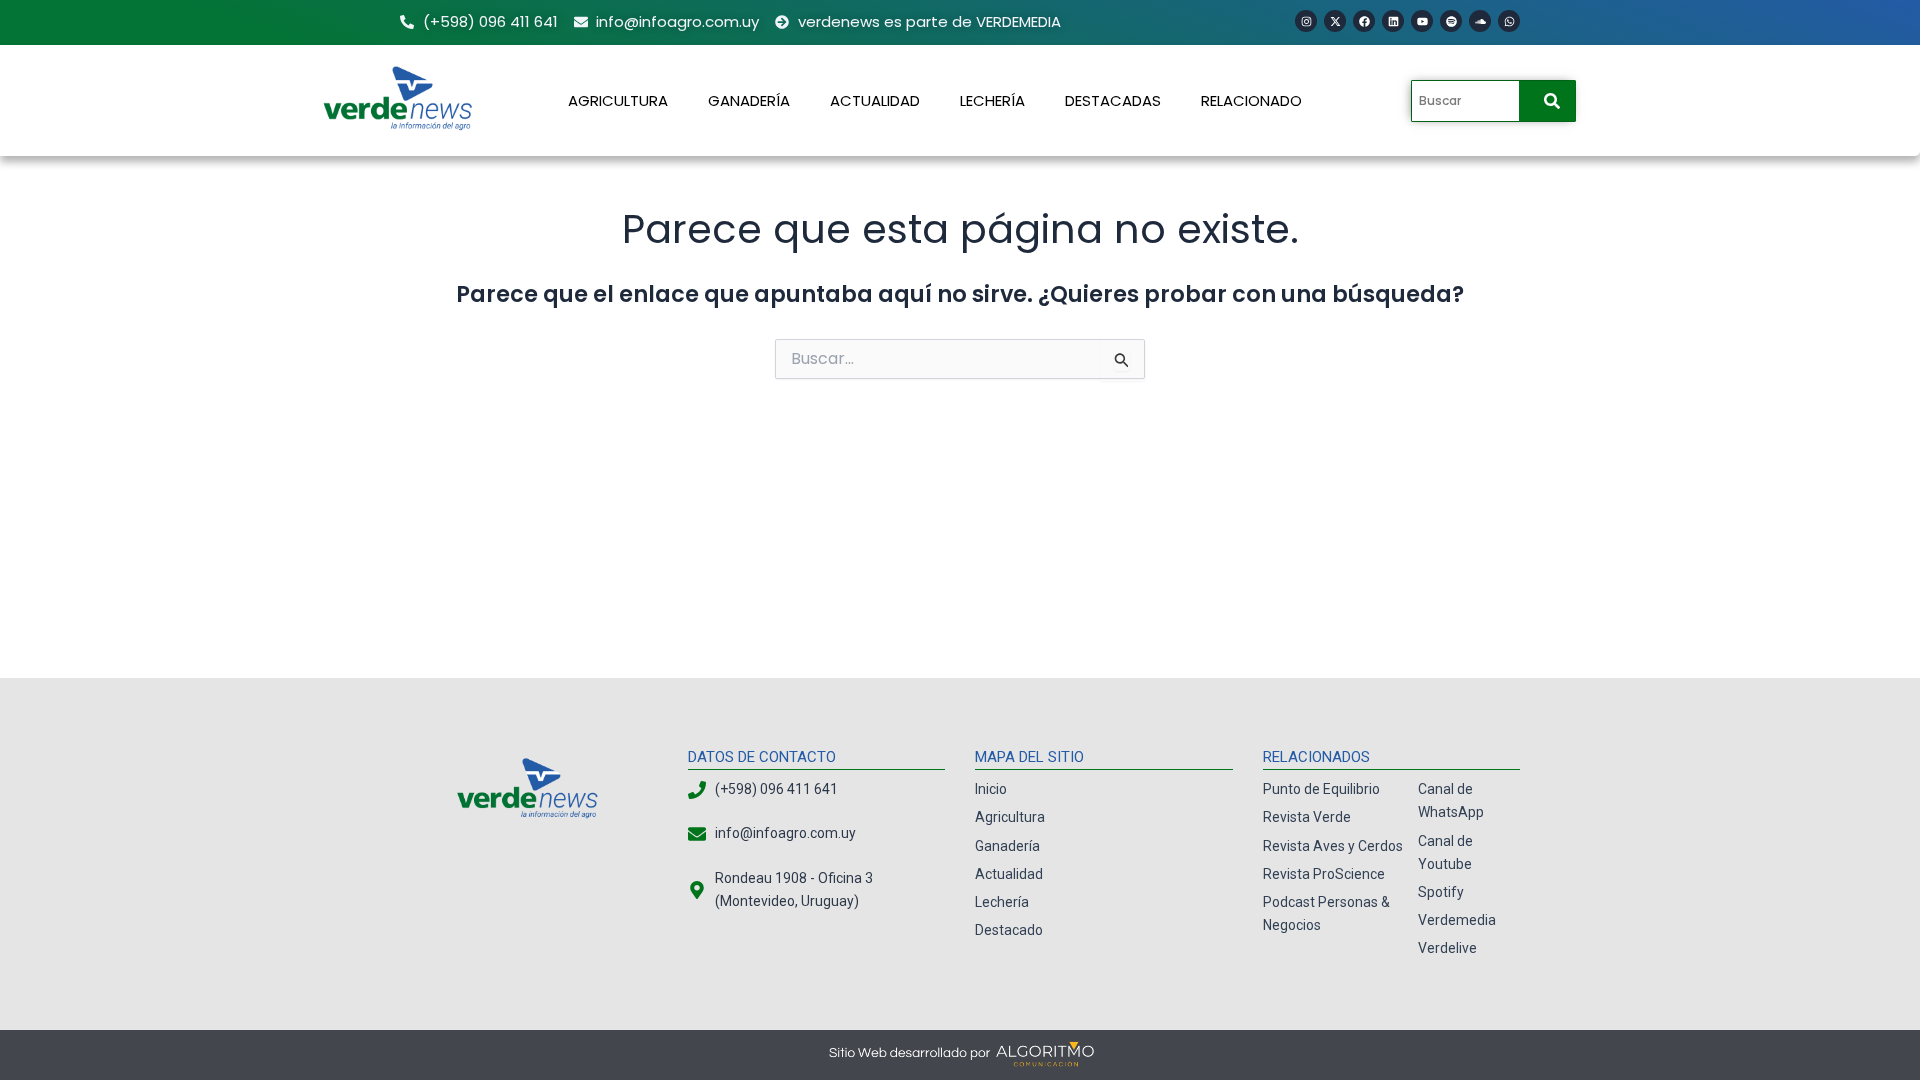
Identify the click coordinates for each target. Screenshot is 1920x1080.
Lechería (992, 100)
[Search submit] (1552, 101)
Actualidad (875, 100)
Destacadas (1113, 100)
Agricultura (618, 100)
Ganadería (749, 100)
